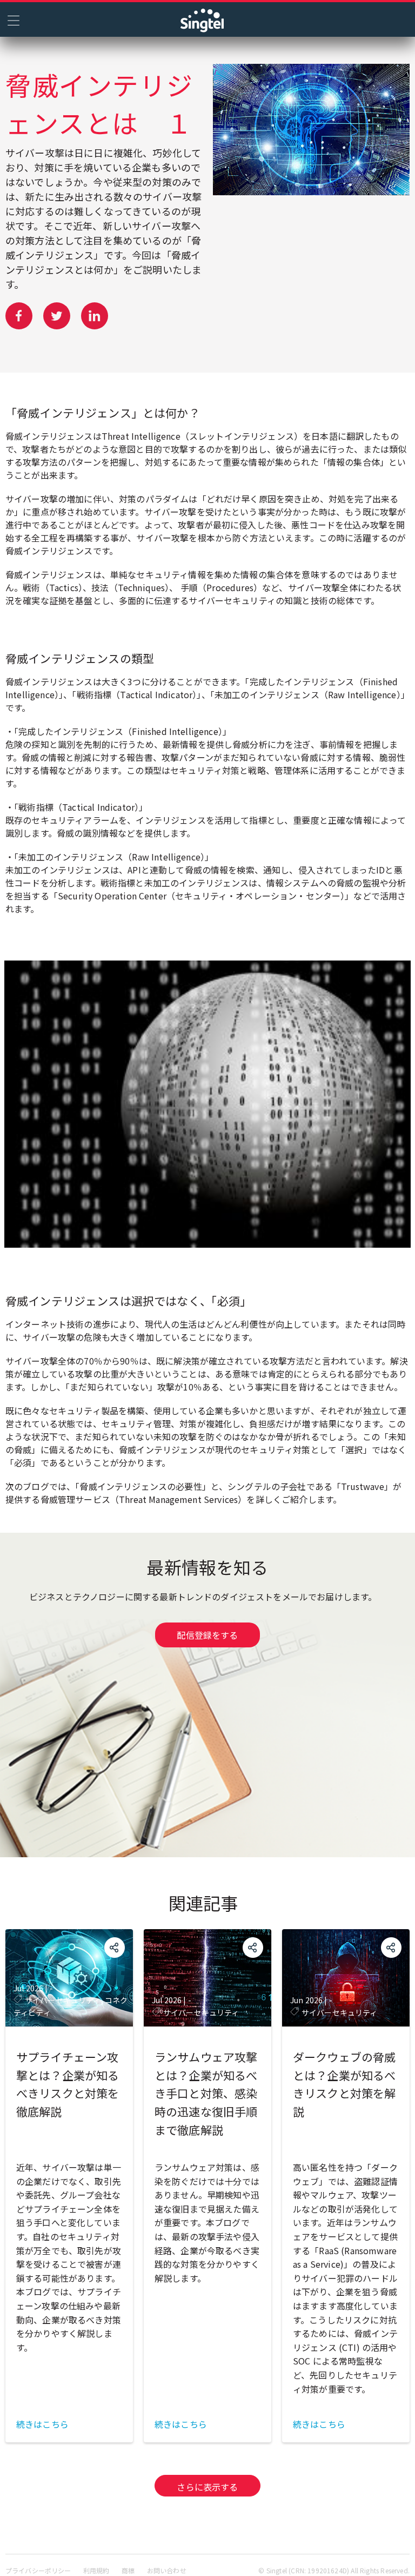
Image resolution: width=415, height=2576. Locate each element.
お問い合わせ (167, 2570)
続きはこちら (42, 2424)
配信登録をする (207, 1635)
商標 (128, 2570)
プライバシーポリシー (38, 2570)
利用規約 (96, 2570)
